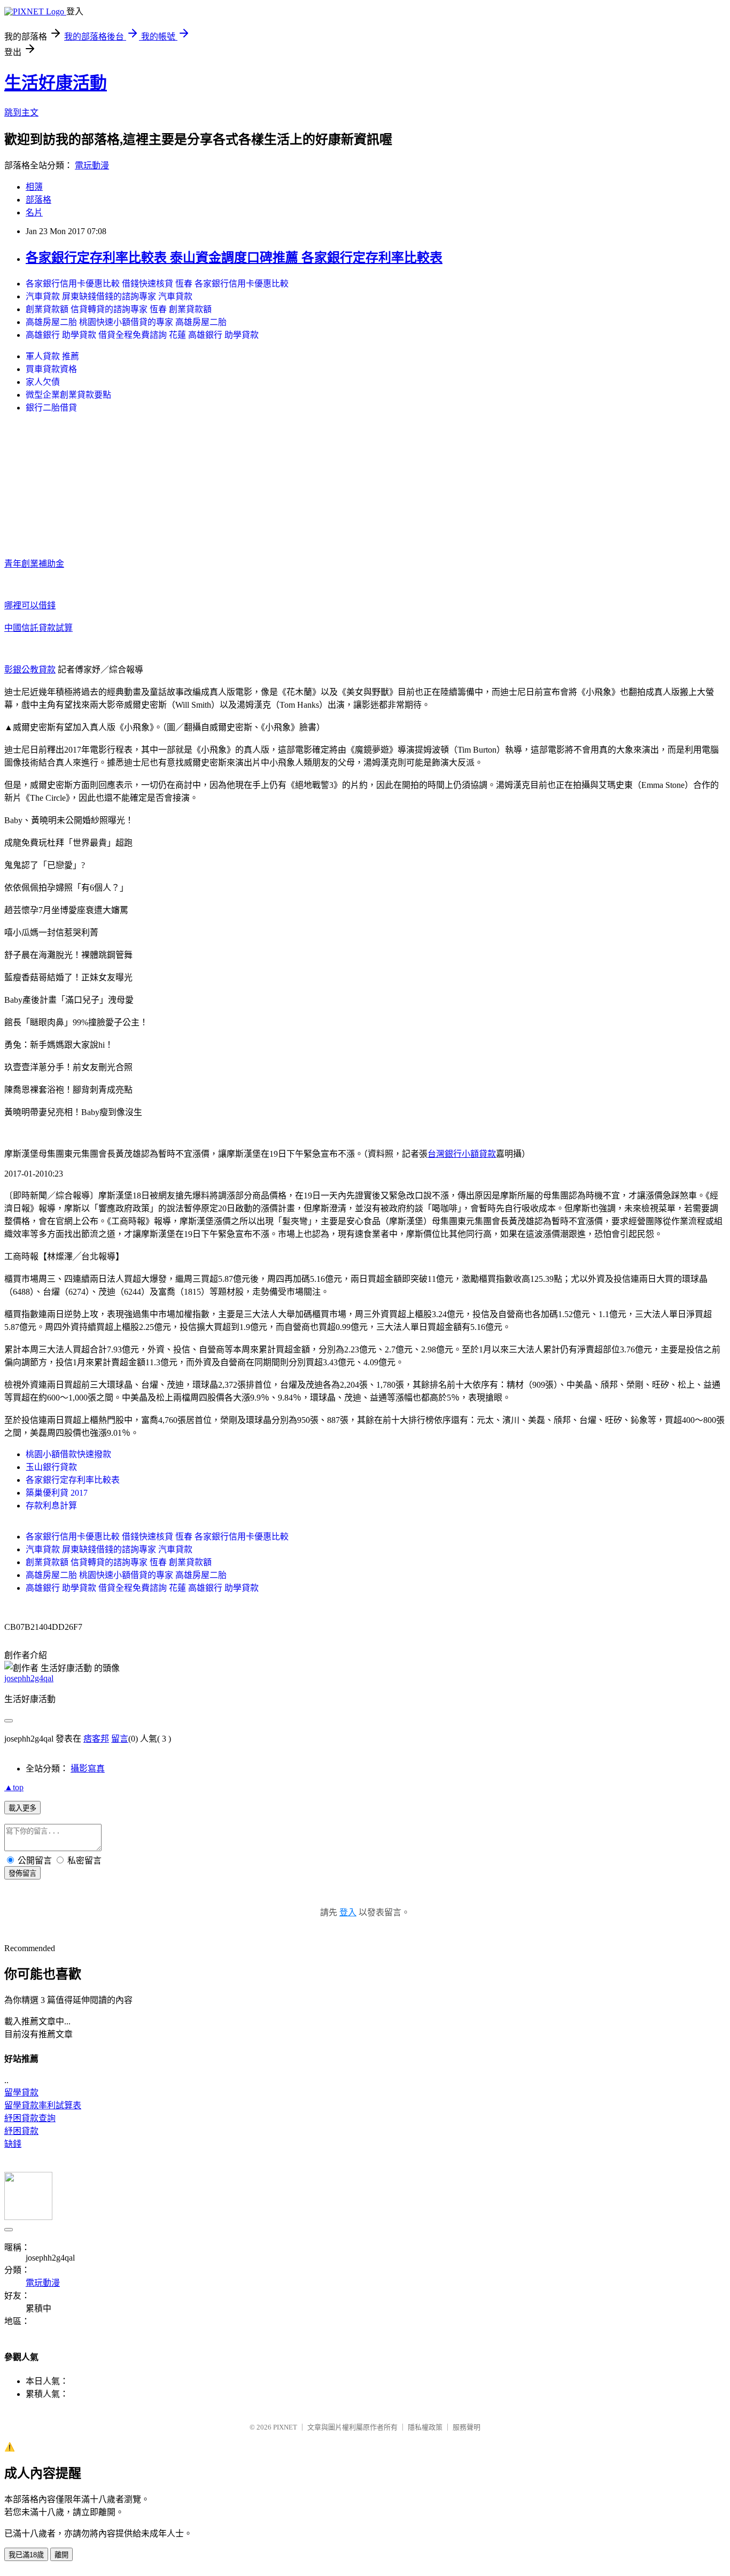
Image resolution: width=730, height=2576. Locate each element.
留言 (120, 1739)
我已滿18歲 (26, 2555)
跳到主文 (21, 113)
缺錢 (13, 2144)
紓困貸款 (21, 2131)
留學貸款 (21, 2092)
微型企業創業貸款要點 (68, 395)
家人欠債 (43, 382)
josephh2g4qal (29, 1678)
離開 (61, 2555)
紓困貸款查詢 (30, 2118)
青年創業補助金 (34, 564)
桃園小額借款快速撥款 (68, 1454)
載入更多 (22, 1808)
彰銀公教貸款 (30, 670)
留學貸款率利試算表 (43, 2105)
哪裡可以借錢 (30, 605)
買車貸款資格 (51, 369)
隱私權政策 (425, 2427)
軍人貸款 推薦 (52, 356)
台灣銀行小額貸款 (462, 1154)
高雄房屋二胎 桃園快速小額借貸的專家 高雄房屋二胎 (126, 322)
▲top (14, 1787)
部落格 (38, 200)
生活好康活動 (56, 83)
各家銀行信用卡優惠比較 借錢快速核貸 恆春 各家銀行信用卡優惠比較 (157, 284)
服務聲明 (467, 2427)
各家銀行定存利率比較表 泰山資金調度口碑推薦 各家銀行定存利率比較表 (234, 258)
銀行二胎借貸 (51, 408)
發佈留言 (22, 1873)
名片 (34, 212)
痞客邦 (96, 1739)
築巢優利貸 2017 (57, 1493)
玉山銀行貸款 (51, 1467)
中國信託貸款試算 (38, 628)
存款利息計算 (51, 1506)
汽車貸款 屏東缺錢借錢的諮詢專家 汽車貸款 (109, 296)
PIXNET (285, 2427)
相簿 (34, 187)
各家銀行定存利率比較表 (73, 1480)
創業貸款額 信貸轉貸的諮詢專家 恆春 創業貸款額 (119, 309)
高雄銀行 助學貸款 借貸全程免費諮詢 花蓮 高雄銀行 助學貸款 (142, 335)
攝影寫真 (88, 1769)
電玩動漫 (92, 165)
